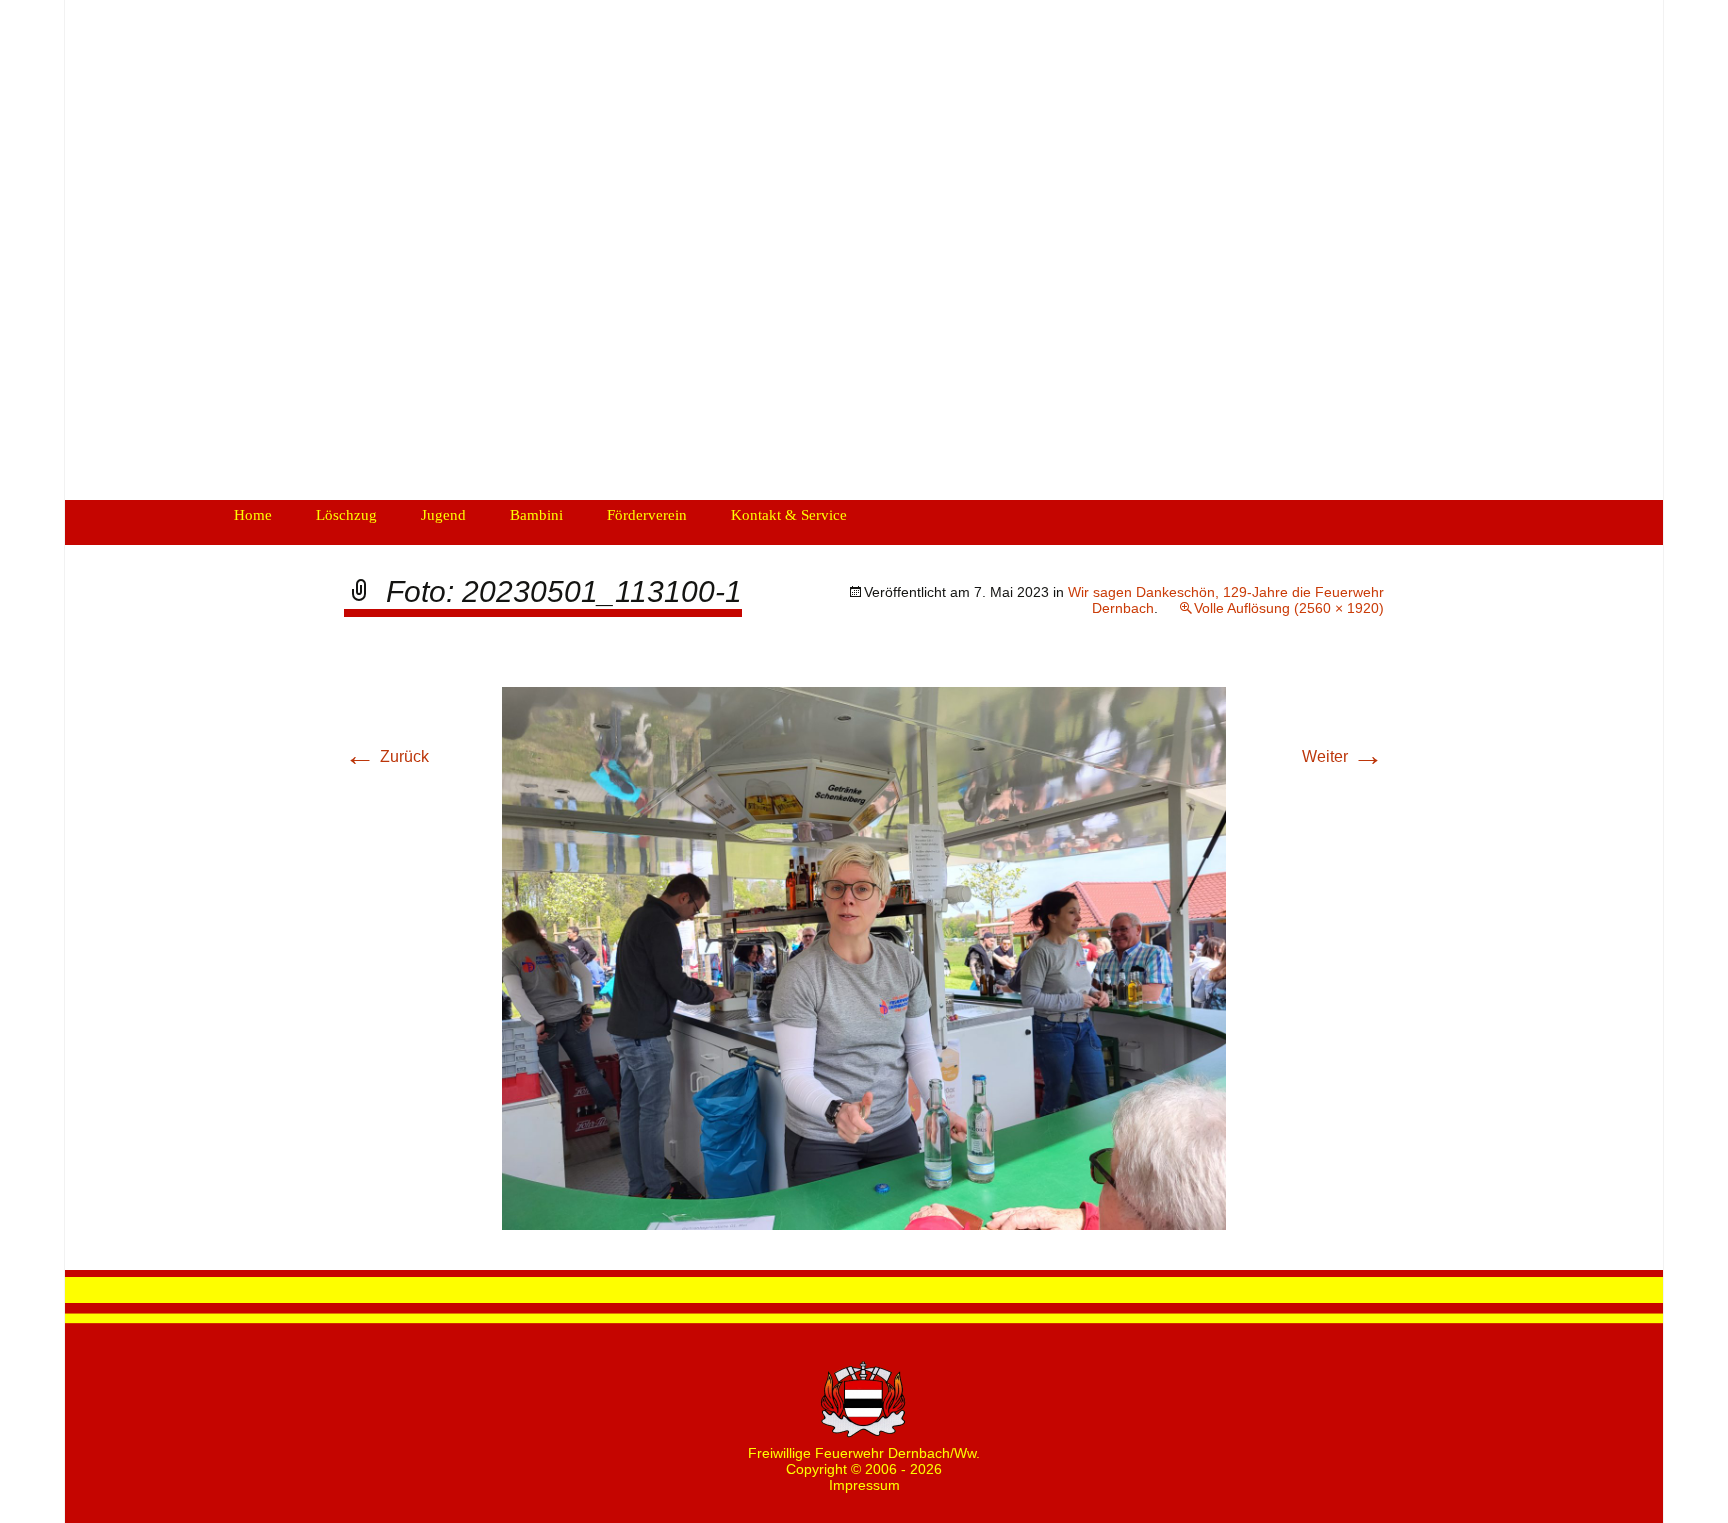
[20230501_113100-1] (864, 957)
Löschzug (346, 515)
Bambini (536, 515)
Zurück (386, 756)
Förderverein (647, 515)
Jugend (443, 515)
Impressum (864, 1485)
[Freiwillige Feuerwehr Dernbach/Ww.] (864, 250)
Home (253, 515)
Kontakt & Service (789, 515)
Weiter (1343, 756)
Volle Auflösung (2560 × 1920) (1289, 608)
